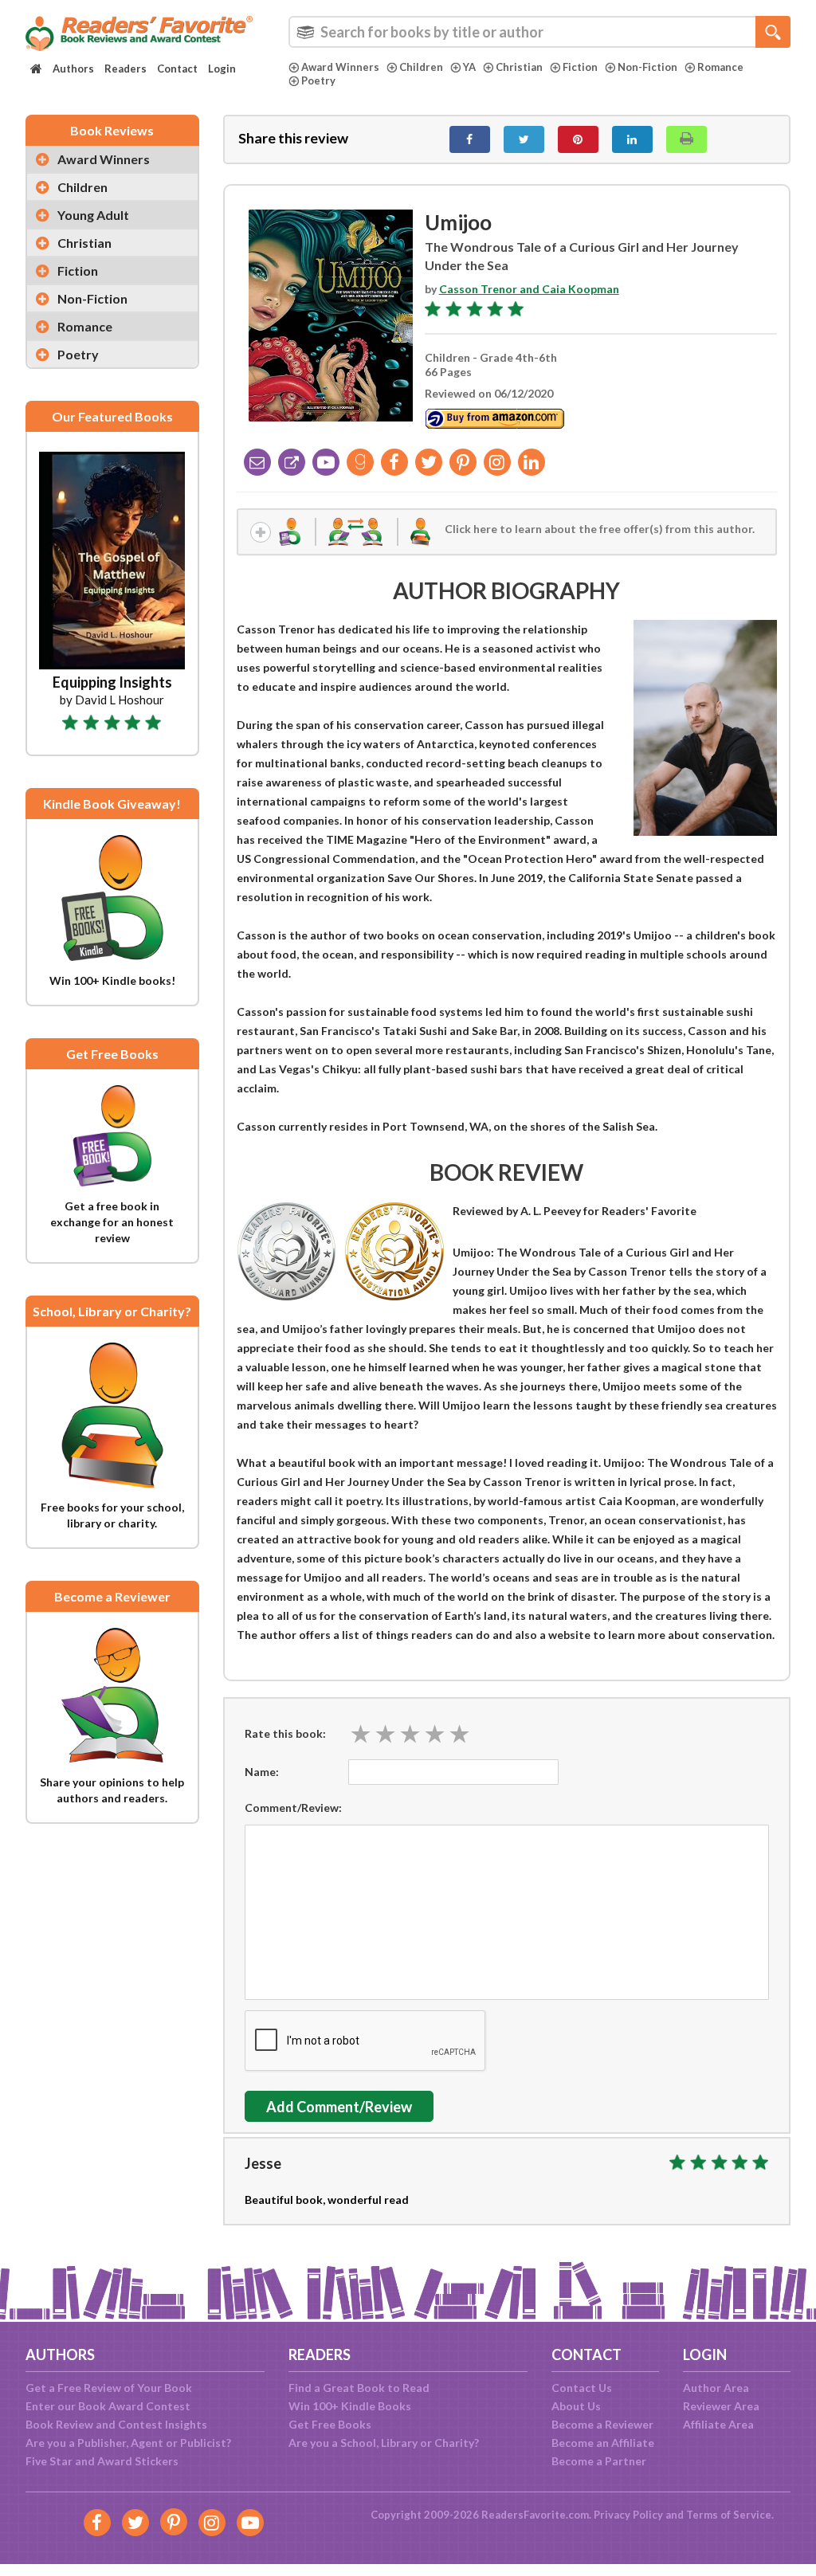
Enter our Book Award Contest (108, 2406)
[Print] (687, 139)
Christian (519, 67)
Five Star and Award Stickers (102, 2461)
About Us (576, 2406)
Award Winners (340, 67)
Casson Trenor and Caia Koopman (529, 289)
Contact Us (582, 2388)
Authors (73, 69)
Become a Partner (599, 2461)
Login (222, 69)
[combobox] (539, 32)
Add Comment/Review (339, 2107)
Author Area (716, 2388)
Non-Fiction (647, 67)
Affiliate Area (718, 2424)
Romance (720, 67)
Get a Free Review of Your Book (109, 2388)
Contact (177, 69)
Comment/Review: (293, 1808)
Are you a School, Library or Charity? (384, 2443)
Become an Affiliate (603, 2443)
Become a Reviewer (602, 2424)
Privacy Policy (628, 2515)
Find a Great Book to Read (359, 2388)
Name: (262, 1772)
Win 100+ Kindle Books (350, 2406)
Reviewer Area (721, 2406)
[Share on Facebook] (470, 139)
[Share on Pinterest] (578, 139)
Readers (126, 69)
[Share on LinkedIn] (632, 139)
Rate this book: (285, 1733)
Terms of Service (729, 2515)
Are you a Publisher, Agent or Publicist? (128, 2443)
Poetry (318, 80)
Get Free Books (330, 2424)
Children (421, 67)
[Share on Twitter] (524, 139)
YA (469, 67)
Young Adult (93, 215)
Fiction (580, 67)
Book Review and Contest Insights (116, 2424)
